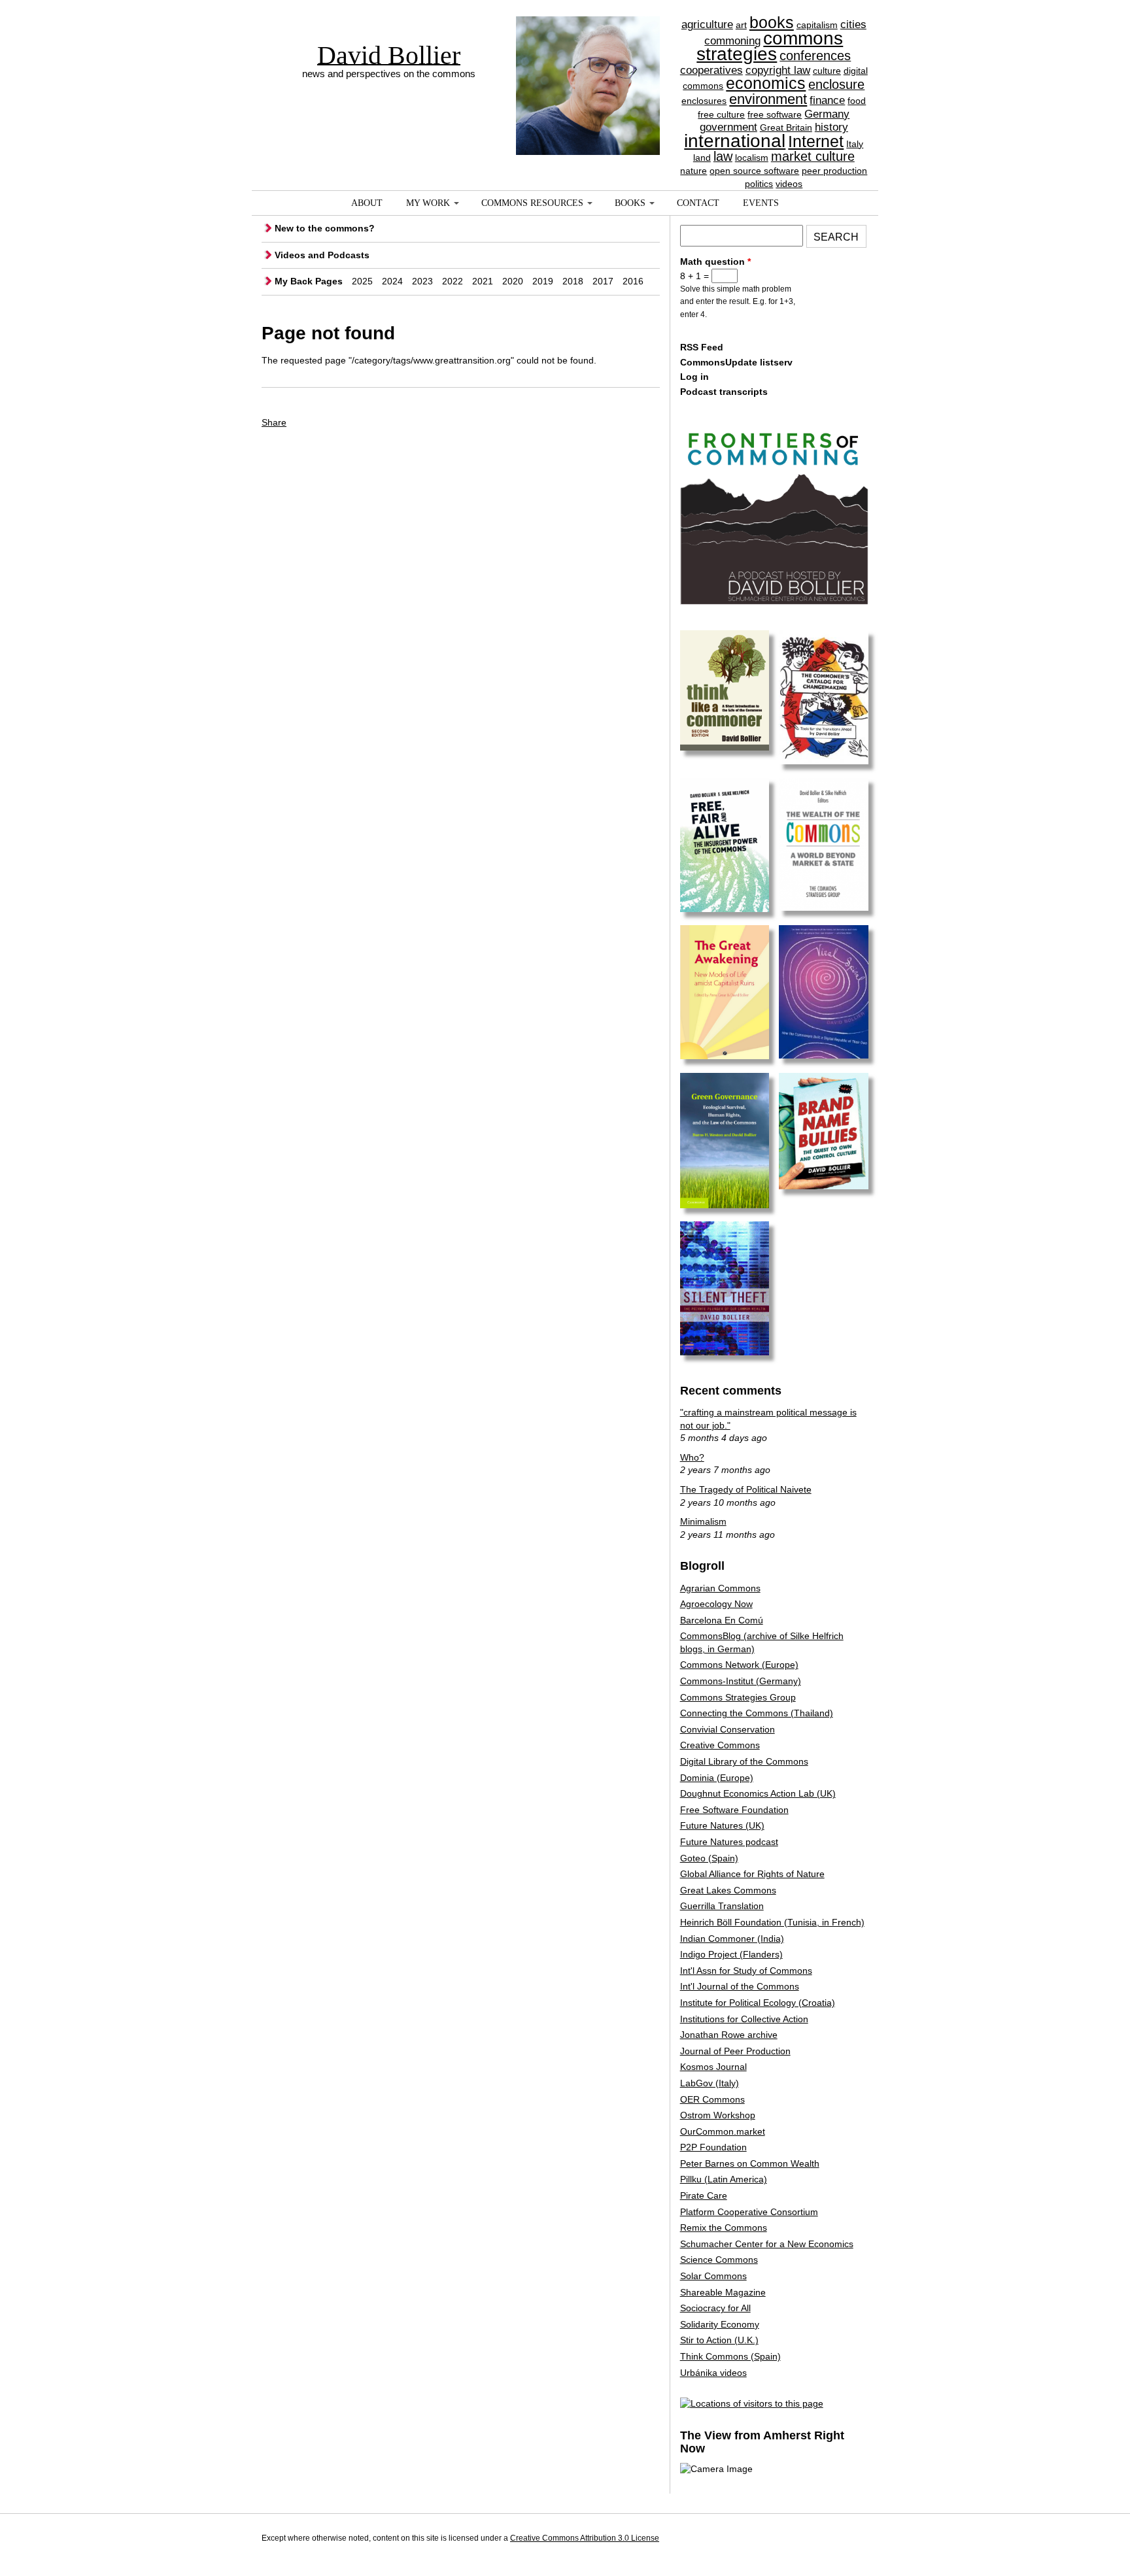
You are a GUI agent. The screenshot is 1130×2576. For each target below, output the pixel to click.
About (367, 203)
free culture (721, 114)
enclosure (836, 84)
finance (827, 100)
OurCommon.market (723, 2131)
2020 (513, 281)
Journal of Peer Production (735, 2051)
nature (693, 171)
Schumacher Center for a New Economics (767, 2244)
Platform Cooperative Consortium (749, 2212)
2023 (422, 281)
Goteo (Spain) (709, 1858)
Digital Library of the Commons (744, 1761)
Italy (855, 144)
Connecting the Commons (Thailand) (757, 1713)
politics (759, 184)
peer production (834, 171)
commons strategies (770, 46)
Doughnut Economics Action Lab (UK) (758, 1793)
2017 (603, 281)
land (702, 158)
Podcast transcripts (724, 392)
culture (827, 71)
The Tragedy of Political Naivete (746, 1489)
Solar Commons (713, 2276)
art (741, 25)
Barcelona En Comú (722, 1620)
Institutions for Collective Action (744, 2019)
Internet (816, 141)
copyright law (778, 70)
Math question (715, 262)
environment (768, 99)
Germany (827, 114)
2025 (362, 281)
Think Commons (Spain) (730, 2356)
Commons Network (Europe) (739, 1665)
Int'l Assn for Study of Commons (746, 1971)
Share (274, 422)
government (728, 127)
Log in (694, 377)
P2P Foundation (713, 2147)
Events (761, 203)
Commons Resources (532, 203)
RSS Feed (702, 347)
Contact (698, 203)
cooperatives (711, 70)
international (735, 141)
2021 (483, 281)
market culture (813, 156)
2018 (573, 281)
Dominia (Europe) (717, 1778)
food (857, 101)
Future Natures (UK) (722, 1825)
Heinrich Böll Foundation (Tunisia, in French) (772, 1922)
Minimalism (703, 1521)
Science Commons (719, 2260)
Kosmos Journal (713, 2067)
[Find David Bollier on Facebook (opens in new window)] (832, 2540)
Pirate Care (704, 2195)
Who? (692, 1457)
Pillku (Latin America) (724, 2179)
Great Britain (786, 127)
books (772, 22)
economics (766, 83)
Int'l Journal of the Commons (740, 1986)
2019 (543, 281)
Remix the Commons (724, 2228)
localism (752, 158)
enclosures (704, 101)
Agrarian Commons (720, 1588)
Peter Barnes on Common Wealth (750, 2163)
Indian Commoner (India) (732, 1939)
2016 (633, 281)
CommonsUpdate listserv (736, 362)
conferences (815, 56)
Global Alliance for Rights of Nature (752, 1874)
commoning (732, 41)
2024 (392, 281)
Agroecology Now (716, 1604)
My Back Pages (309, 281)
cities (853, 25)
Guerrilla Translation (722, 1906)
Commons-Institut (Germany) (741, 1681)
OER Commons (712, 2099)
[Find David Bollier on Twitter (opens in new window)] (856, 2540)
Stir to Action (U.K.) (719, 2340)
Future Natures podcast (729, 1842)
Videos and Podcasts (322, 255)
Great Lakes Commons (728, 1890)
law (723, 156)
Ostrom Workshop (718, 2115)
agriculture (707, 25)
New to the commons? (325, 228)
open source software (754, 171)
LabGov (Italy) (710, 2083)
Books (630, 203)
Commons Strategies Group (738, 1697)
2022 (453, 281)
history (831, 127)
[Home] (588, 62)
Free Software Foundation (734, 1810)
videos (789, 184)
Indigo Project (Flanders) (731, 1954)
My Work (428, 203)
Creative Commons (720, 1745)
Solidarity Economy (720, 2324)
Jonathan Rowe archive (729, 2035)
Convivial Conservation (728, 1729)
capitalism (817, 25)
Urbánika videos (713, 2373)
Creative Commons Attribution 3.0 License (585, 2538)
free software (775, 114)
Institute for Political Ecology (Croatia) (758, 2003)
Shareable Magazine (723, 2292)
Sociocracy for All (715, 2308)
